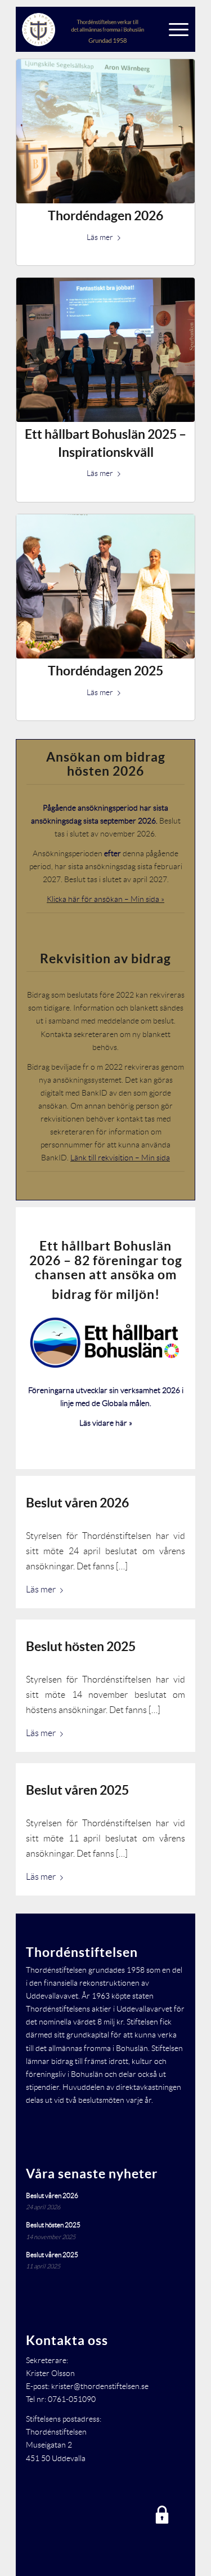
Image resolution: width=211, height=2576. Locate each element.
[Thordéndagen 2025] (105, 586)
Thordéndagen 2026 (105, 215)
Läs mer (100, 237)
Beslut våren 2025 (77, 1790)
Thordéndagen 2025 (105, 671)
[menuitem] (176, 29)
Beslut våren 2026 (77, 1503)
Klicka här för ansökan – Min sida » (105, 899)
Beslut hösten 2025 (81, 1646)
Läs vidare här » (106, 1423)
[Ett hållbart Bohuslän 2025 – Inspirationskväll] (105, 350)
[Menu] (176, 29)
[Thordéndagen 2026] (105, 131)
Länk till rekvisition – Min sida (120, 1158)
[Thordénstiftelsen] (87, 29)
